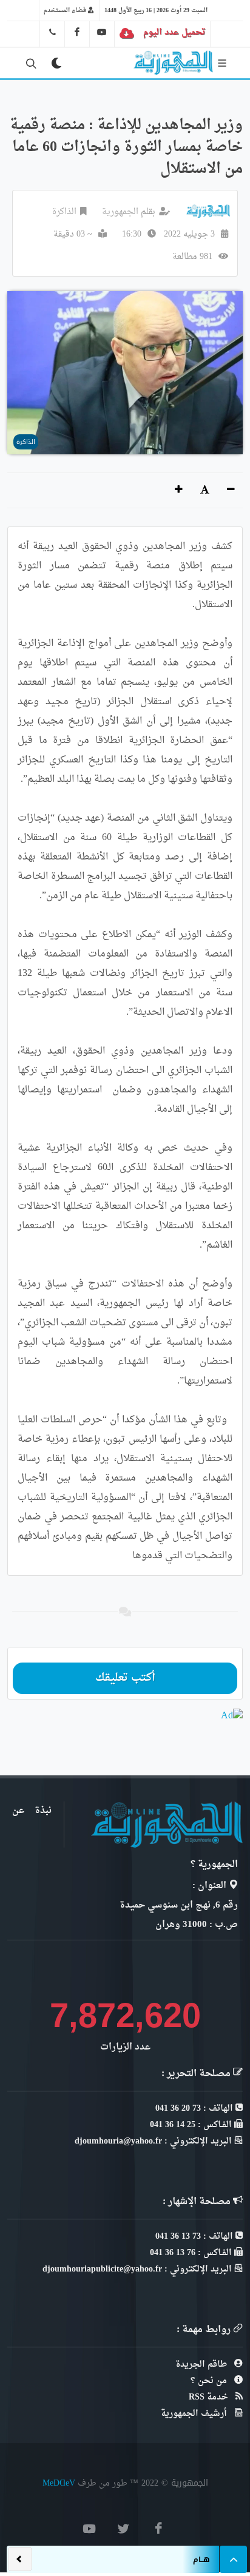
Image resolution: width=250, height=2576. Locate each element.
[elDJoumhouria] (102, 32)
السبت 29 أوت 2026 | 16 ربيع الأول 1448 (156, 10)
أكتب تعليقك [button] (125, 1678)
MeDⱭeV (59, 2483)
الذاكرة (64, 212)
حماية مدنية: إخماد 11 (150, 2554)
